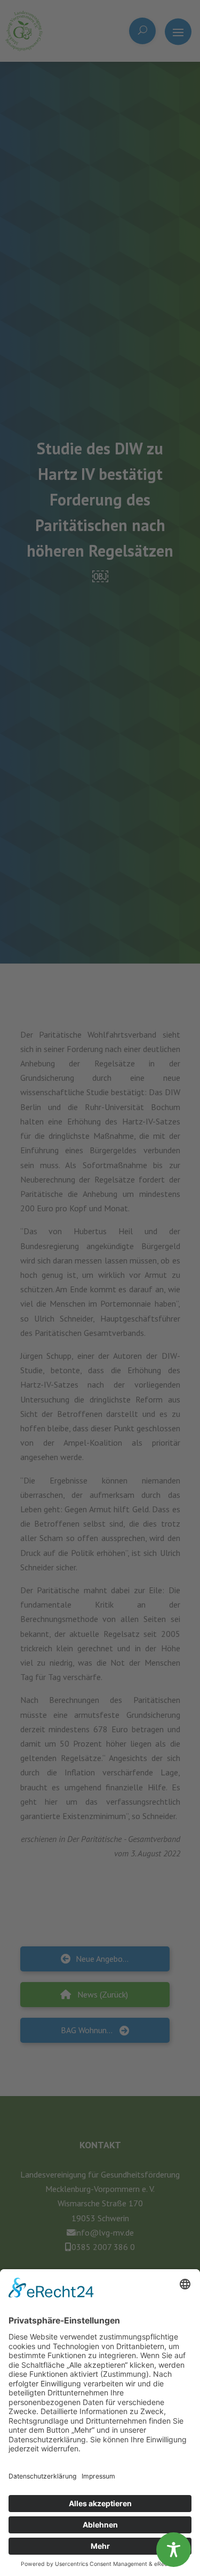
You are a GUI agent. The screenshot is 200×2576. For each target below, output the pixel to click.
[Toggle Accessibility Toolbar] (174, 2550)
